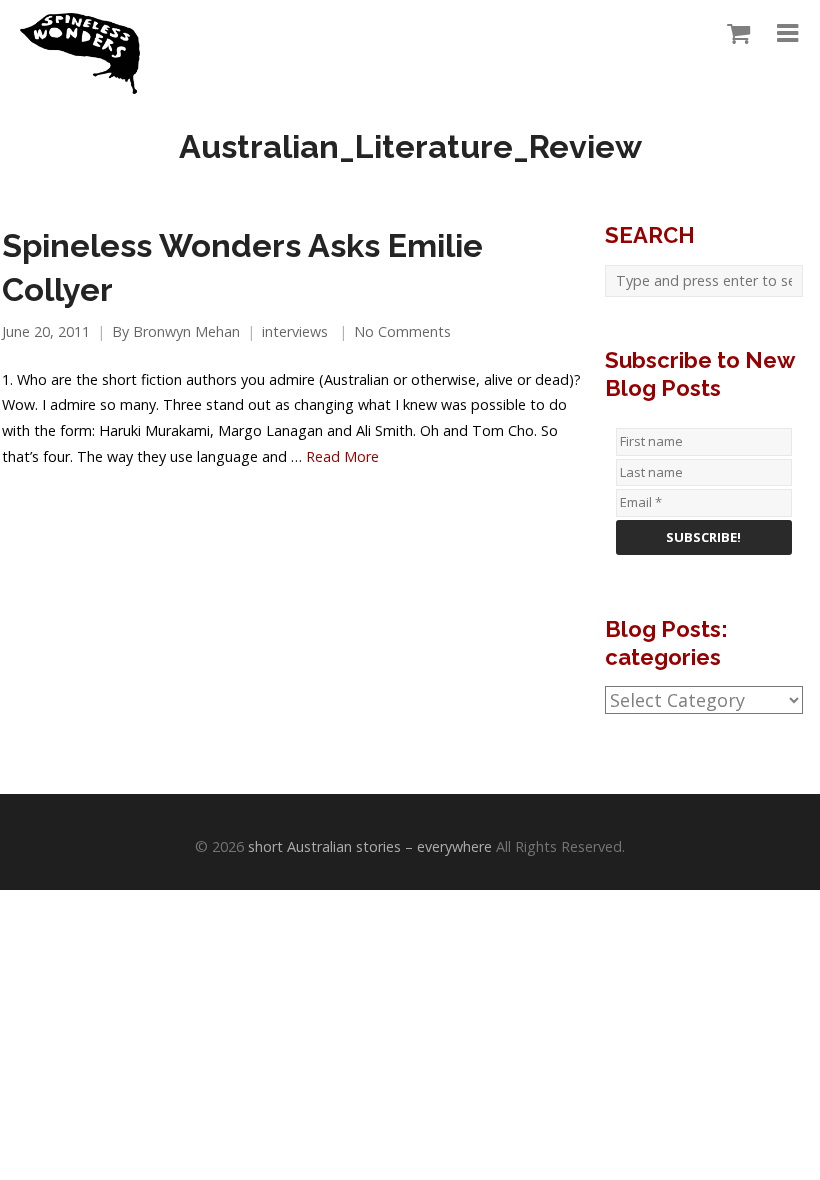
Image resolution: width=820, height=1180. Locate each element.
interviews (295, 331)
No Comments (402, 331)
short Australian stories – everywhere (370, 846)
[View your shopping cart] (733, 34)
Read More (342, 456)
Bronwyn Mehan (186, 331)
